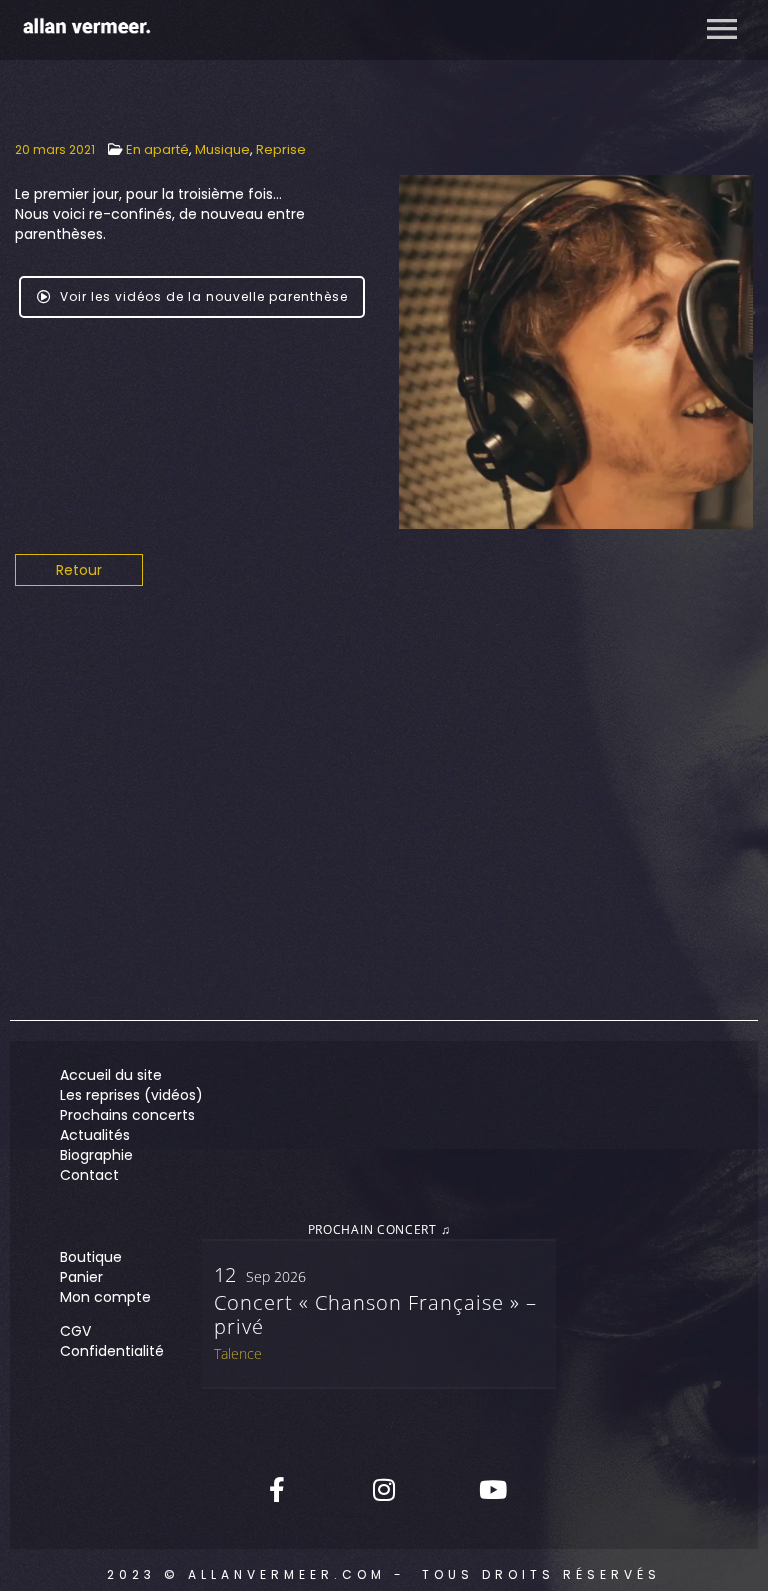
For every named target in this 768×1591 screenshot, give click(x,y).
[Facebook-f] (277, 1489)
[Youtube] (491, 1489)
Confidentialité (112, 1351)
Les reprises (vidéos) (131, 1095)
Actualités (95, 1135)
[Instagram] (384, 1489)
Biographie (96, 1155)
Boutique (91, 1257)
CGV (75, 1331)
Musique (222, 149)
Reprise (281, 149)
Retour (79, 570)
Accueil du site (111, 1075)
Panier (81, 1277)
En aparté (157, 149)
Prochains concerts (127, 1115)
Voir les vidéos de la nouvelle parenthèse (204, 296)
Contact (89, 1175)
